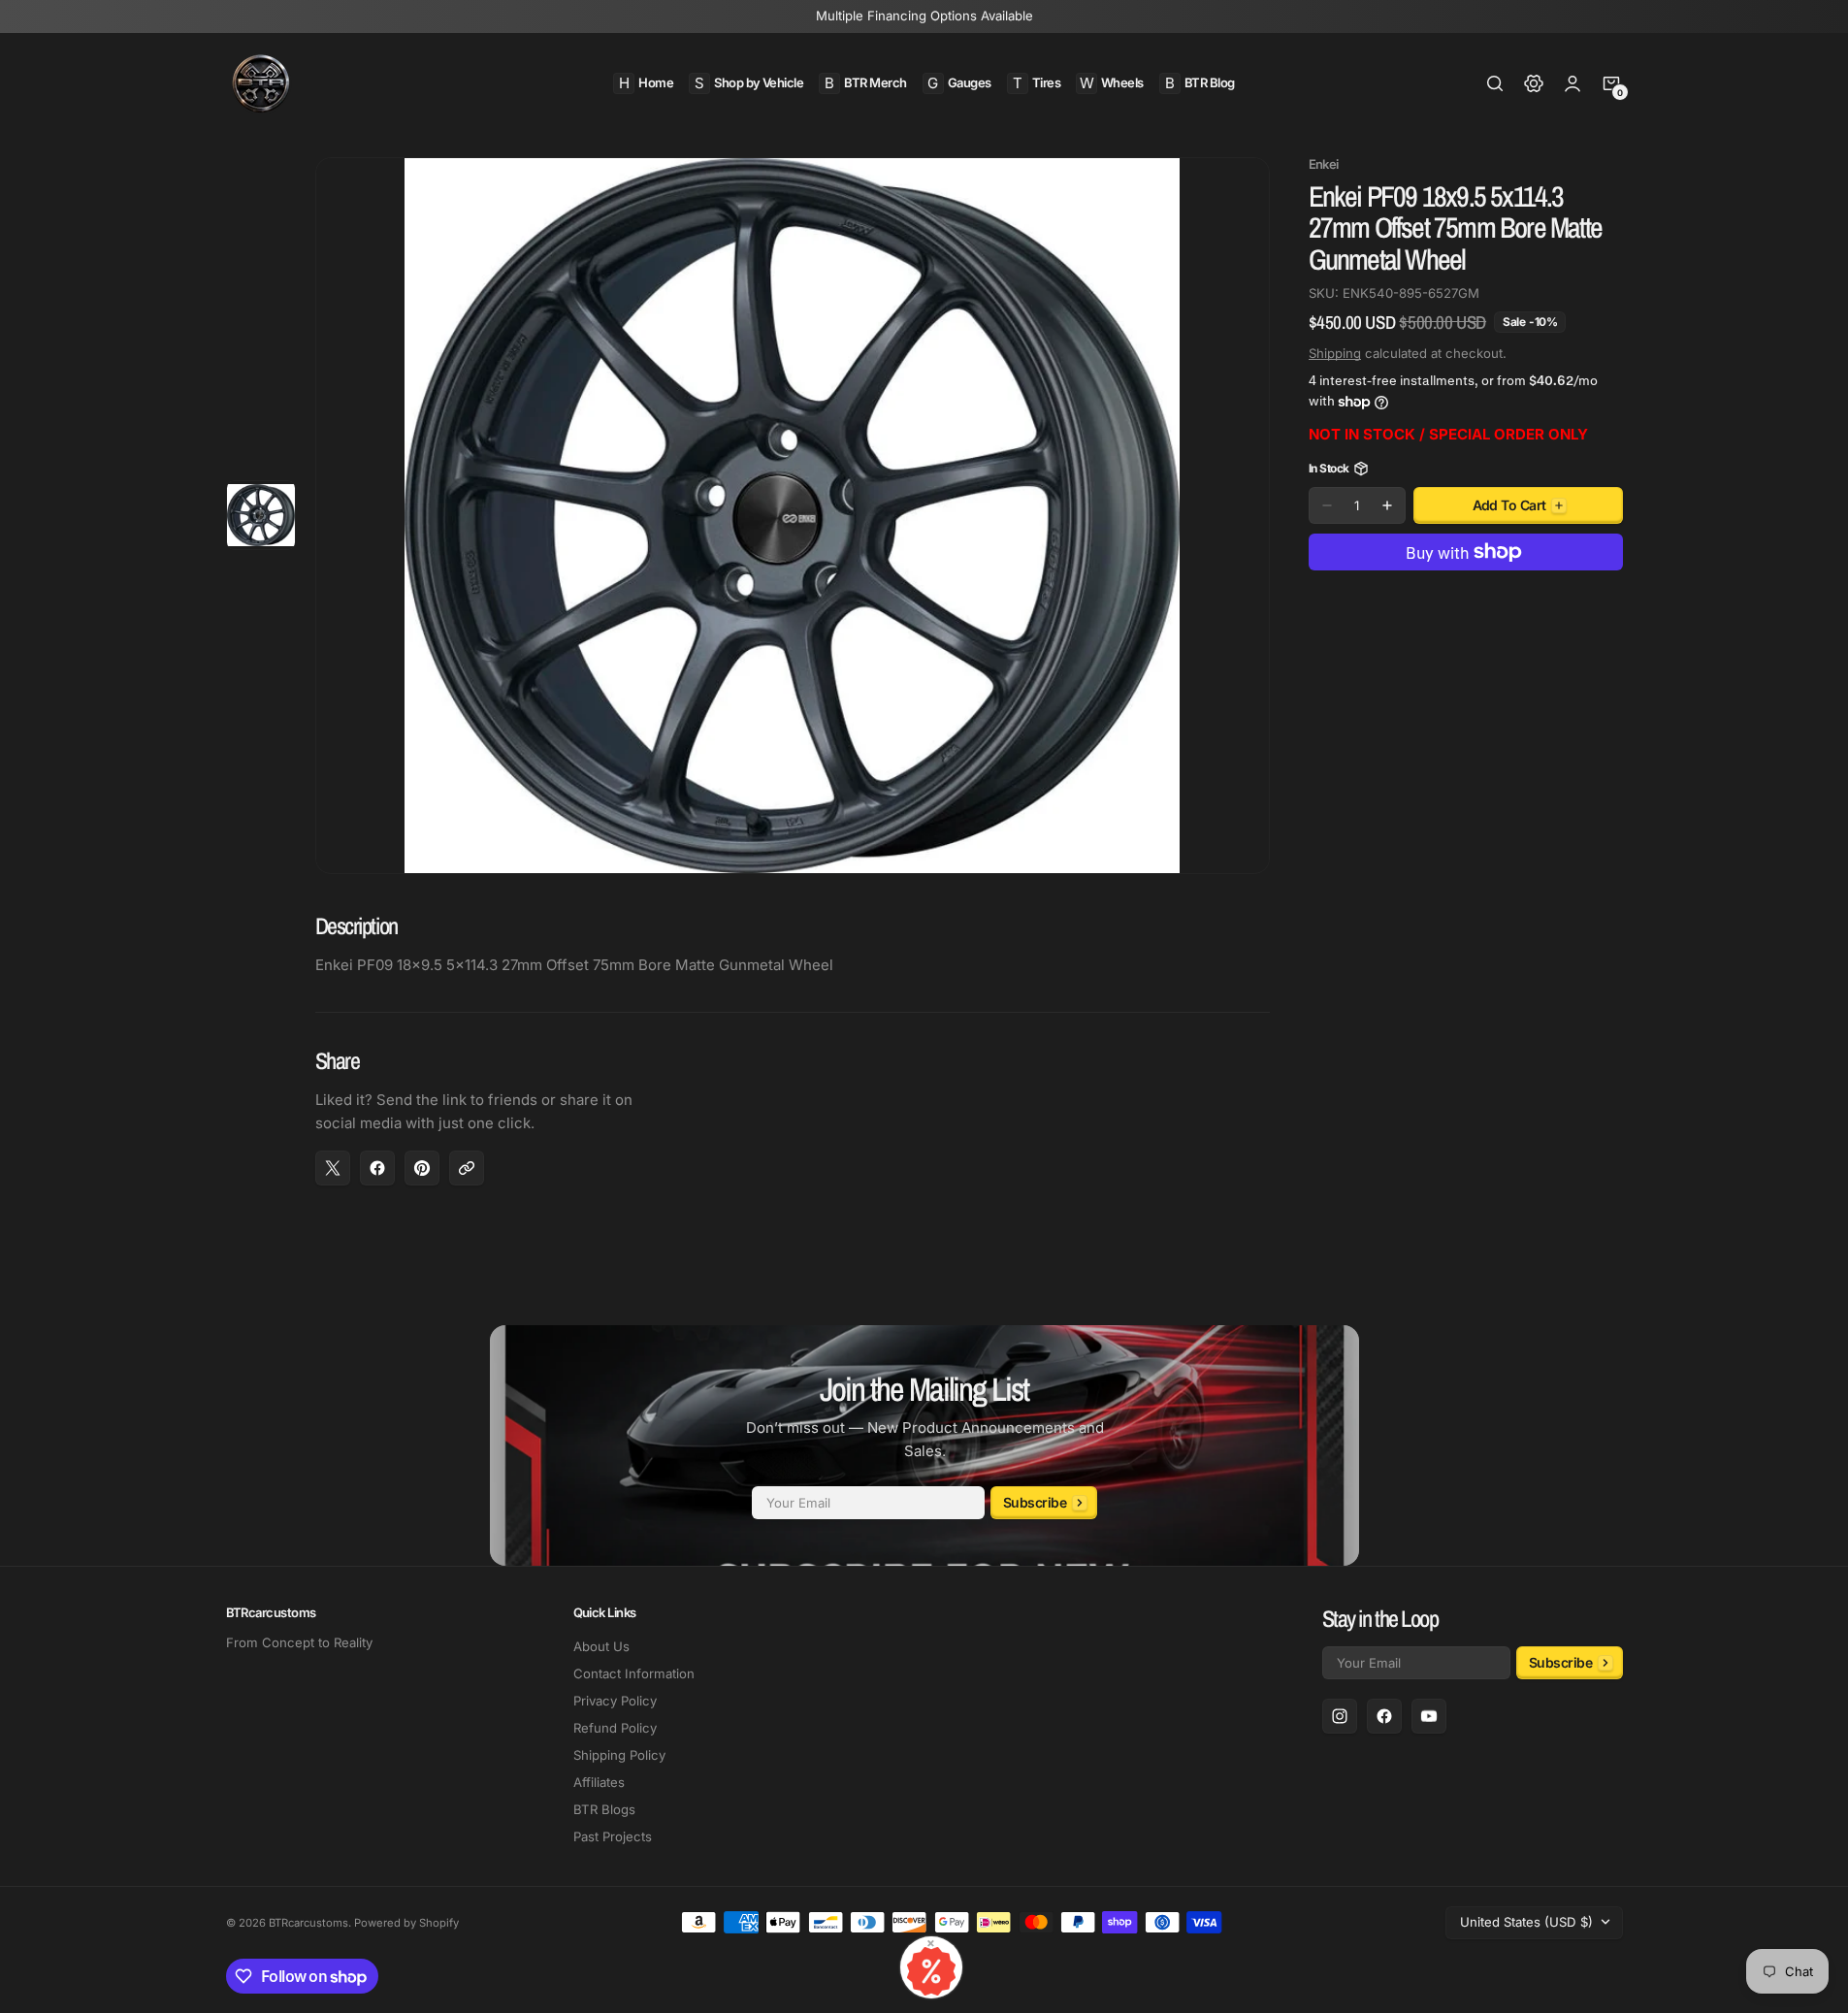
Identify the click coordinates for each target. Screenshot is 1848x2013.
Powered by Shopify (406, 1923)
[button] (1495, 83)
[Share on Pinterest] (422, 1168)
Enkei (1324, 164)
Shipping (1335, 353)
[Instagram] (1340, 1716)
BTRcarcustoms (308, 1923)
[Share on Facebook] (377, 1168)
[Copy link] (467, 1168)
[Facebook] (1384, 1716)
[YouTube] (1429, 1716)
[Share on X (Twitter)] (333, 1168)
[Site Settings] (1534, 83)
